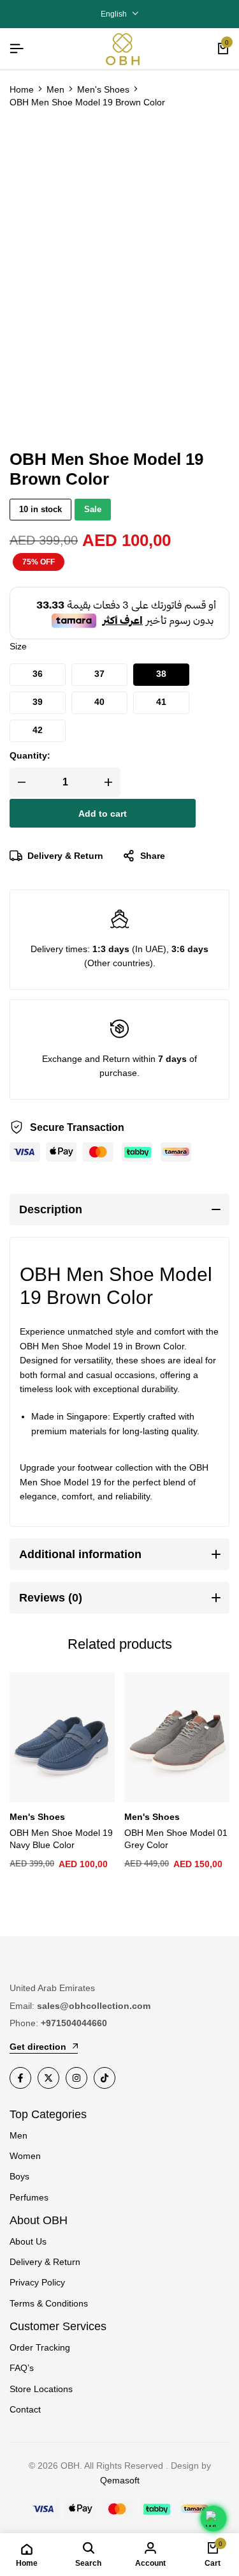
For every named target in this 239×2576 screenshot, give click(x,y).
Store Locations (41, 2389)
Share (153, 856)
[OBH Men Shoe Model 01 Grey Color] (177, 1737)
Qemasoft (120, 2480)
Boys (19, 2176)
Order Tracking (40, 2347)
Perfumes (29, 2197)
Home (22, 89)
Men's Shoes (103, 89)
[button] (38, 675)
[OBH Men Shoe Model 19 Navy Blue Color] (62, 1737)
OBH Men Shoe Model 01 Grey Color (176, 1839)
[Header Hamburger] (17, 49)
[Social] (20, 2078)
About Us (28, 2241)
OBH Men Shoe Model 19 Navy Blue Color (61, 1839)
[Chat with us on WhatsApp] (214, 2519)
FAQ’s (22, 2368)
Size (18, 646)
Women (25, 2156)
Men (55, 89)
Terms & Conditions (49, 2303)
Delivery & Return (65, 856)
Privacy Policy (37, 2282)
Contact (25, 2409)
